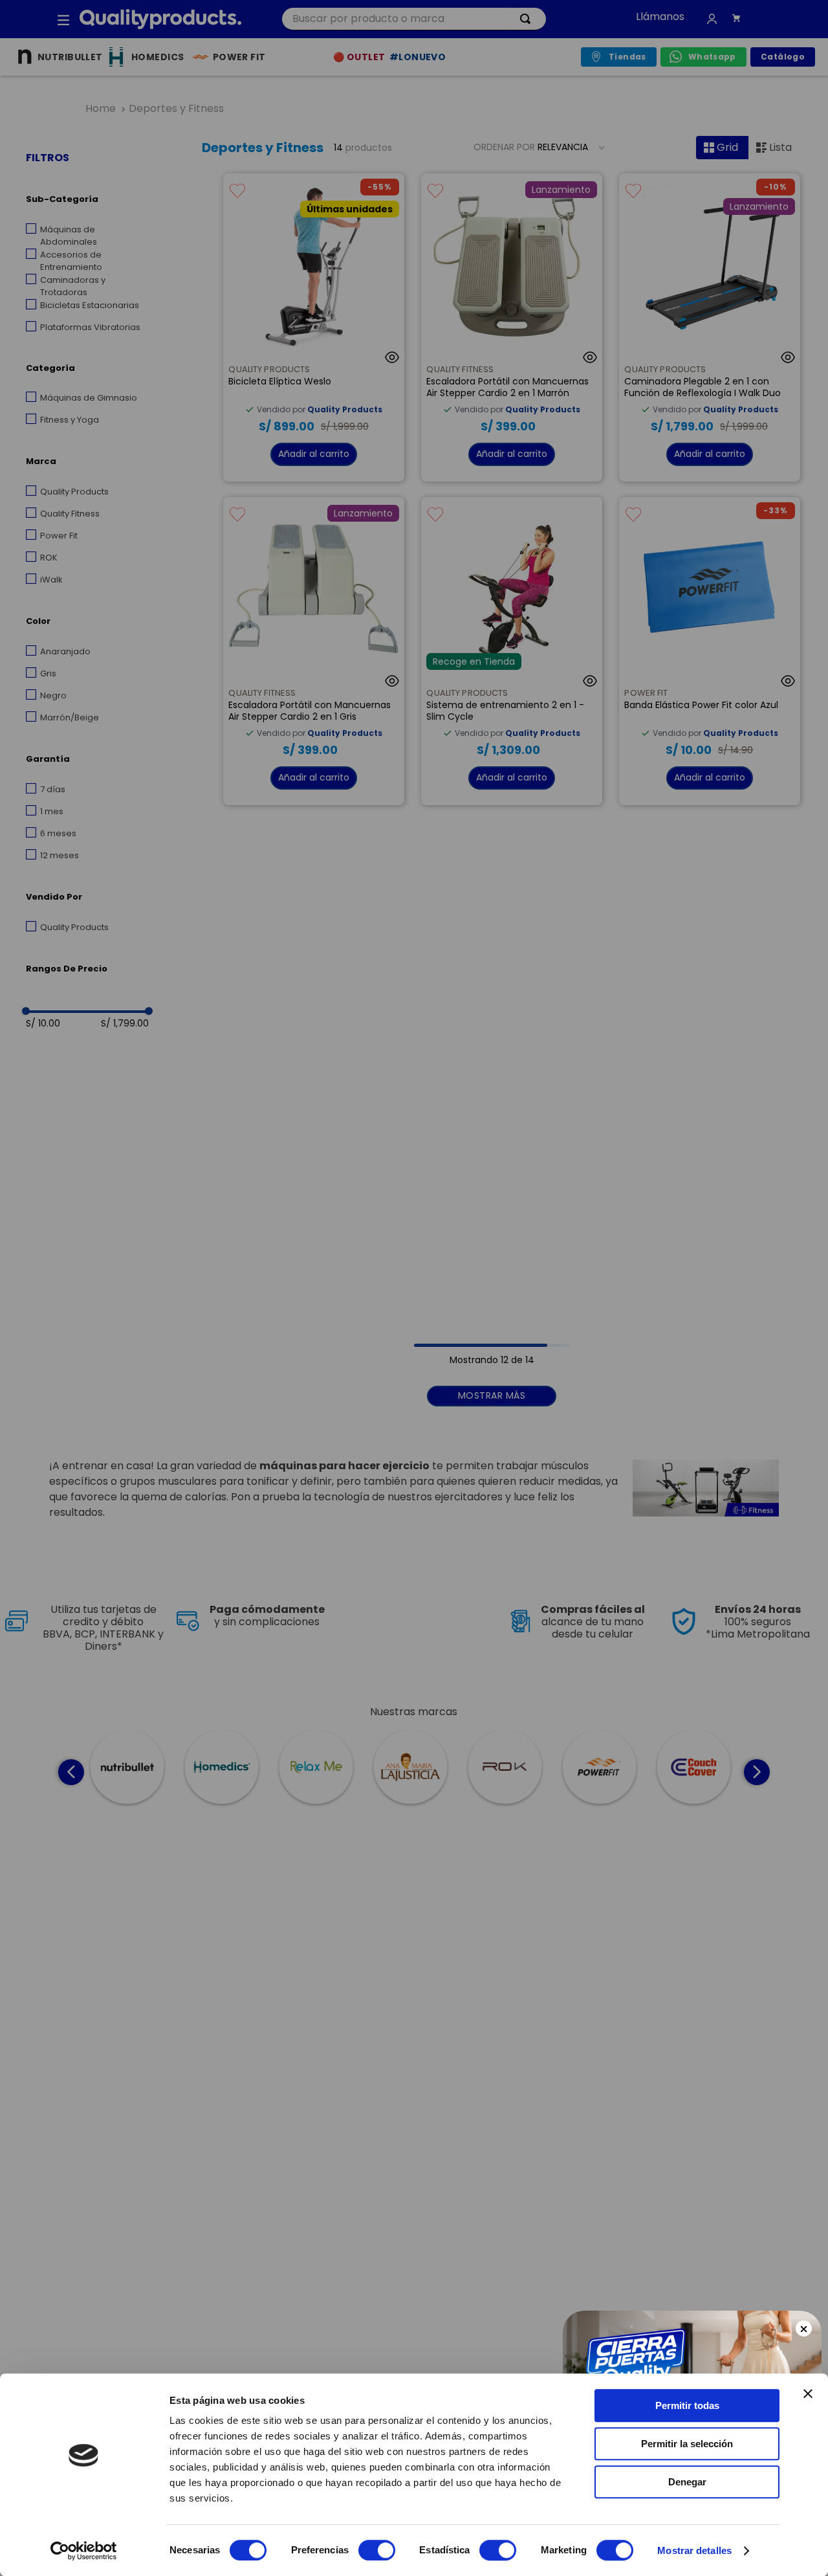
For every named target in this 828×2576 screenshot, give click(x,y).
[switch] (377, 2550)
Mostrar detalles (694, 2550)
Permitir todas (687, 2405)
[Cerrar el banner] (808, 2393)
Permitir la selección (687, 2444)
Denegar (687, 2482)
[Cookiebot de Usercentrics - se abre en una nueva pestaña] (84, 2551)
